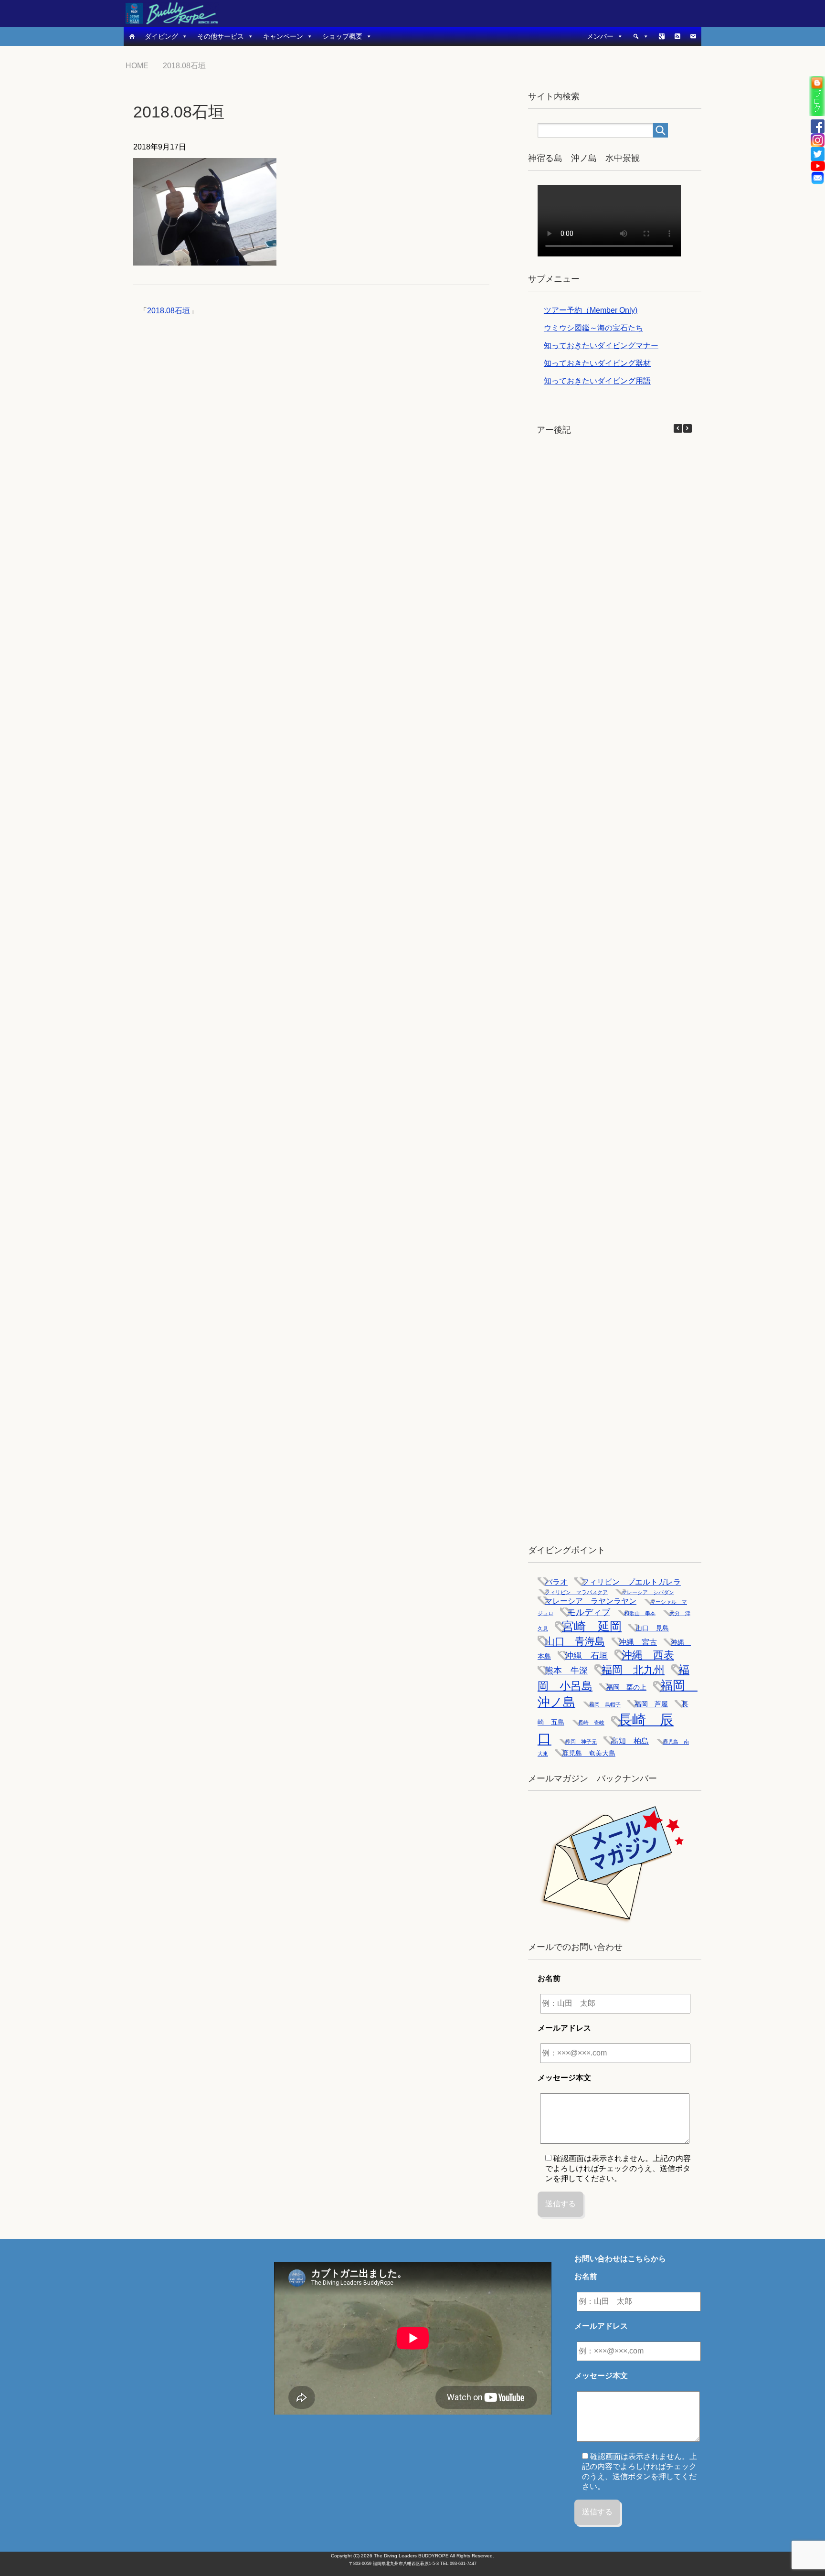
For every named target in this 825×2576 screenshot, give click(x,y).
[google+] (662, 36)
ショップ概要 (342, 36)
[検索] (641, 36)
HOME (143, 66)
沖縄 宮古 (638, 1642)
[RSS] (677, 36)
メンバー (600, 36)
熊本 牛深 (566, 1671)
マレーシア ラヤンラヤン (591, 1601)
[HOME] (132, 36)
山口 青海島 (575, 1641)
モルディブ (589, 1612)
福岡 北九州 (633, 1670)
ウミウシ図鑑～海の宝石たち (593, 328)
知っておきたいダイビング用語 (597, 381)
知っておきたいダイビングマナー (601, 346)
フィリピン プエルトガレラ (631, 1582)
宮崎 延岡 (592, 1626)
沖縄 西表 (648, 1655)
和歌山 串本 (640, 1613)
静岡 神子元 (581, 1742)
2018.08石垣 (169, 311)
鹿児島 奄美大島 (589, 1753)
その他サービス (221, 36)
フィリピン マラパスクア (576, 1592)
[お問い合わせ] (693, 36)
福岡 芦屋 (651, 1704)
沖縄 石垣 (586, 1656)
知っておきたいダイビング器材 (597, 363)
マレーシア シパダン (648, 1592)
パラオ (556, 1582)
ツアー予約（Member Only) (591, 310)
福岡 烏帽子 (605, 1704)
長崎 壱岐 (591, 1723)
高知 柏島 (630, 1741)
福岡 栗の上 (626, 1687)
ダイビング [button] (161, 36)
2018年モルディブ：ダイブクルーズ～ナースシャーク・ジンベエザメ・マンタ (596, 978)
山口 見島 (652, 1628)
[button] (687, 428)
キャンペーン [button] (283, 36)
